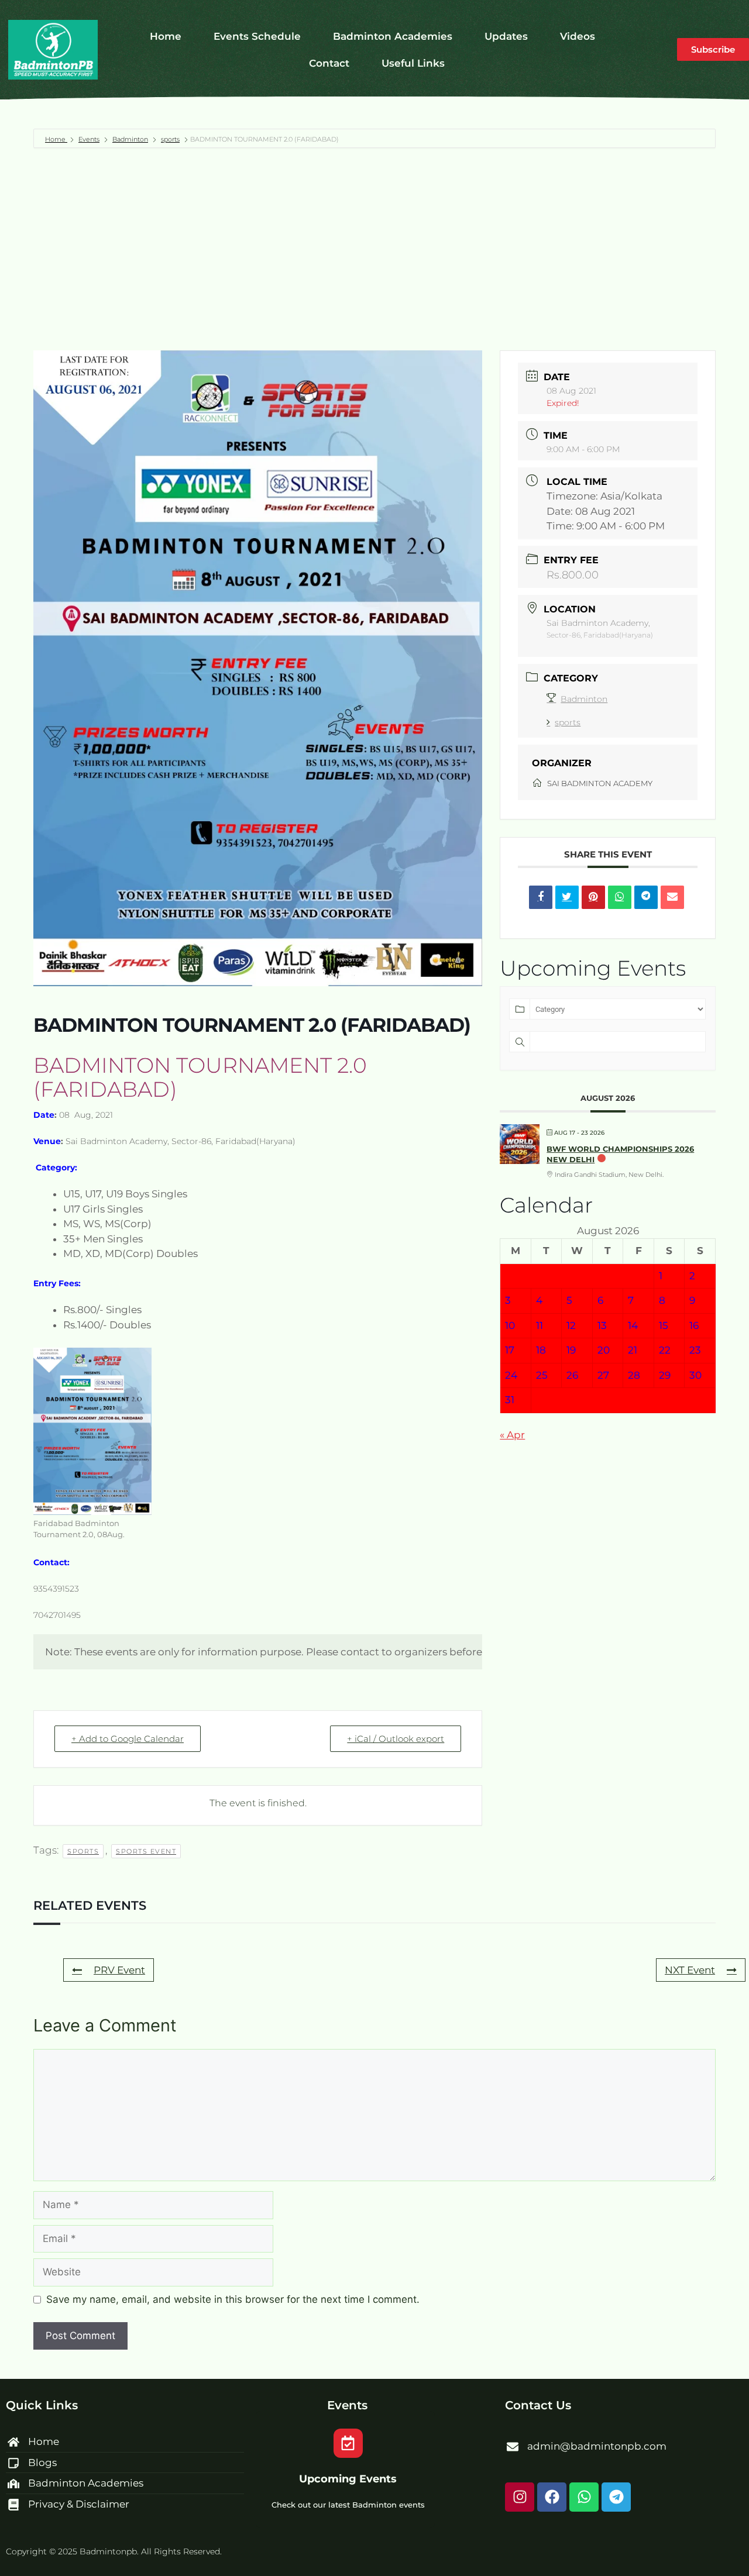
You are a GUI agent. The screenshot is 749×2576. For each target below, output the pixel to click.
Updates (506, 36)
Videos (578, 36)
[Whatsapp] (584, 2497)
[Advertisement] (374, 249)
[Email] (672, 897)
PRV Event (119, 1970)
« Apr (512, 1435)
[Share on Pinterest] (593, 897)
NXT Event (690, 1970)
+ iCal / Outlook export (396, 1739)
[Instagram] (520, 2497)
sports (170, 139)
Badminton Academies (393, 36)
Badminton (130, 139)
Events (89, 139)
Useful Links (413, 63)
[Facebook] (552, 2497)
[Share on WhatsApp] (620, 897)
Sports (83, 1851)
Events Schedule (257, 36)
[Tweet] (567, 897)
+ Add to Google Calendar (128, 1739)
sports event (146, 1851)
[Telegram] (616, 2497)
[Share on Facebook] (541, 897)
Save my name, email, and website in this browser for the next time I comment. (233, 2299)
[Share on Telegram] (646, 897)
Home (166, 36)
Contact (329, 63)
